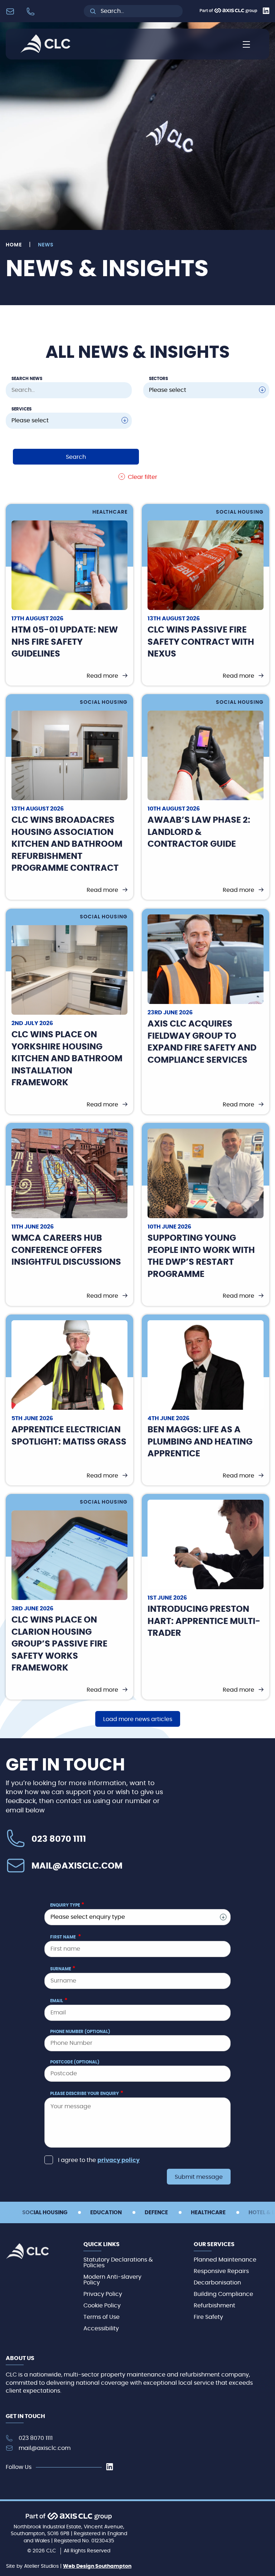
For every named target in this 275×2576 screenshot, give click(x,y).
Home (14, 245)
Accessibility (101, 2329)
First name (66, 1937)
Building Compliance (223, 2294)
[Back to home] (45, 51)
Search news (27, 379)
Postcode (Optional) (75, 2062)
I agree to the (99, 2160)
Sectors (158, 379)
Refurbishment (214, 2306)
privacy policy (119, 2160)
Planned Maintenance (225, 2260)
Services (21, 409)
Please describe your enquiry (87, 2093)
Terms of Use (102, 2317)
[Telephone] (32, 11)
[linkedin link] (110, 2467)
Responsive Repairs (221, 2271)
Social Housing (45, 2213)
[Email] (12, 11)
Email (59, 2000)
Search (76, 457)
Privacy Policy (103, 2294)
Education (106, 2213)
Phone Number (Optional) (80, 2032)
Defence (156, 2213)
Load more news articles (138, 1719)
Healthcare (208, 2213)
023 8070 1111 (59, 1839)
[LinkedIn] (266, 12)
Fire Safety (208, 2317)
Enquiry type (67, 1905)
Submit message (199, 2177)
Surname (63, 1969)
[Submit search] (93, 11)
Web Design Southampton (97, 2566)
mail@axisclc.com (77, 1866)
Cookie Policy (102, 2306)
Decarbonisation (217, 2283)
